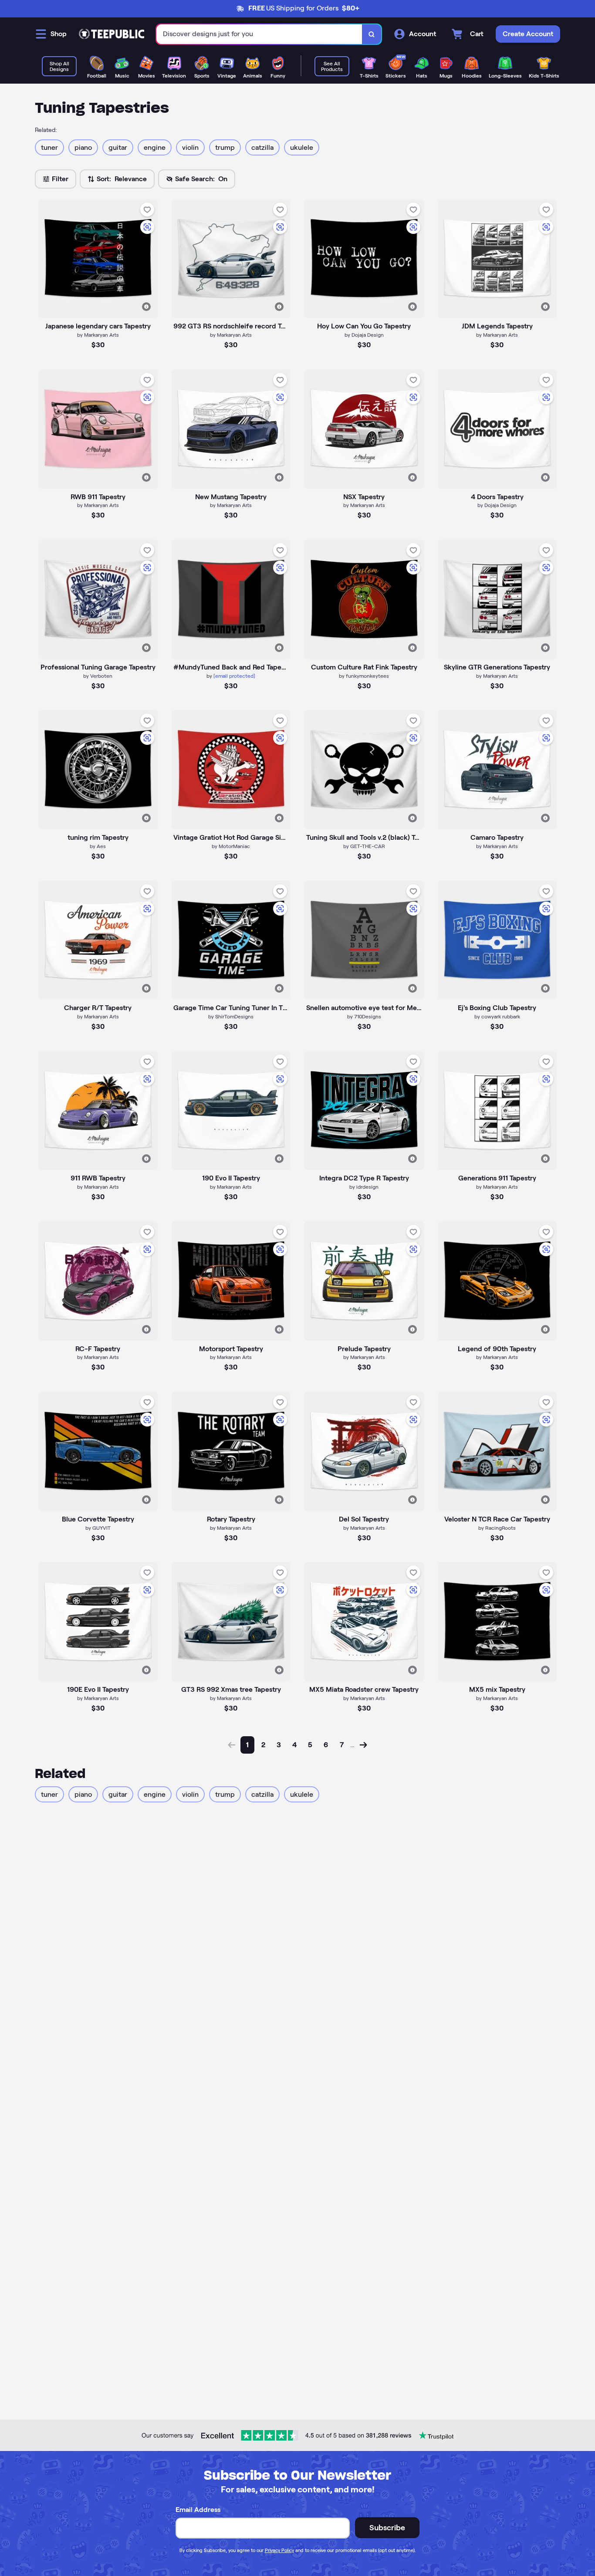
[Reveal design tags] (146, 307)
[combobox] (259, 34)
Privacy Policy (279, 2550)
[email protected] (234, 676)
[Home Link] (112, 34)
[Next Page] (363, 1745)
